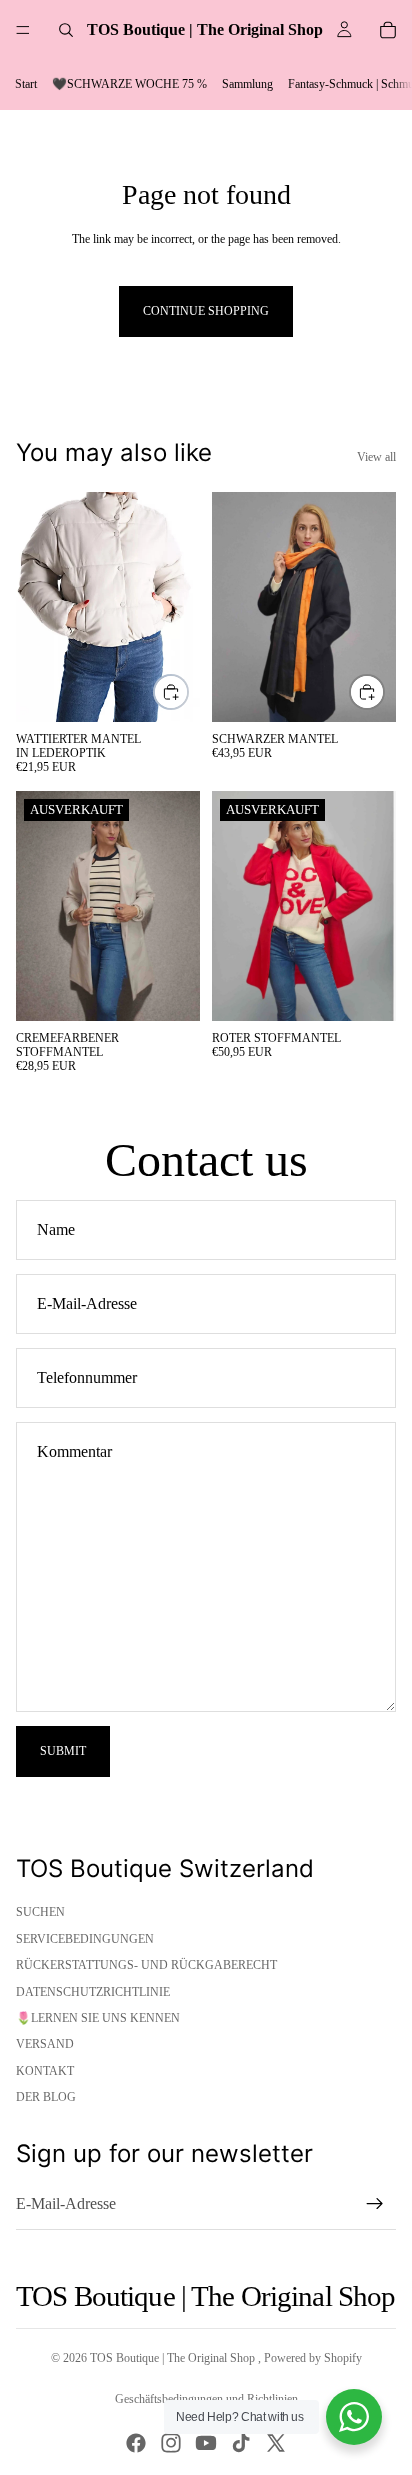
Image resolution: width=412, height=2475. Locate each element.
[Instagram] (171, 2443)
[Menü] (23, 30)
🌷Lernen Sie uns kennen (98, 2018)
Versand (45, 2044)
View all (376, 457)
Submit (63, 1751)
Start (26, 84)
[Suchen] (66, 30)
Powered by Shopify (313, 2358)
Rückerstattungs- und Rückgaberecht (146, 1965)
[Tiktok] (241, 2443)
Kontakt (45, 2071)
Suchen (40, 1912)
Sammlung (247, 84)
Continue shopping (206, 311)
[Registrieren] (375, 2204)
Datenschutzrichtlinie (93, 1992)
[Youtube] (206, 2443)
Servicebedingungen (85, 1939)
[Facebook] (136, 2443)
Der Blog (46, 2097)
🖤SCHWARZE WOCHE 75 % (129, 84)
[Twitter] (276, 2443)
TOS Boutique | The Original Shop (174, 2358)
